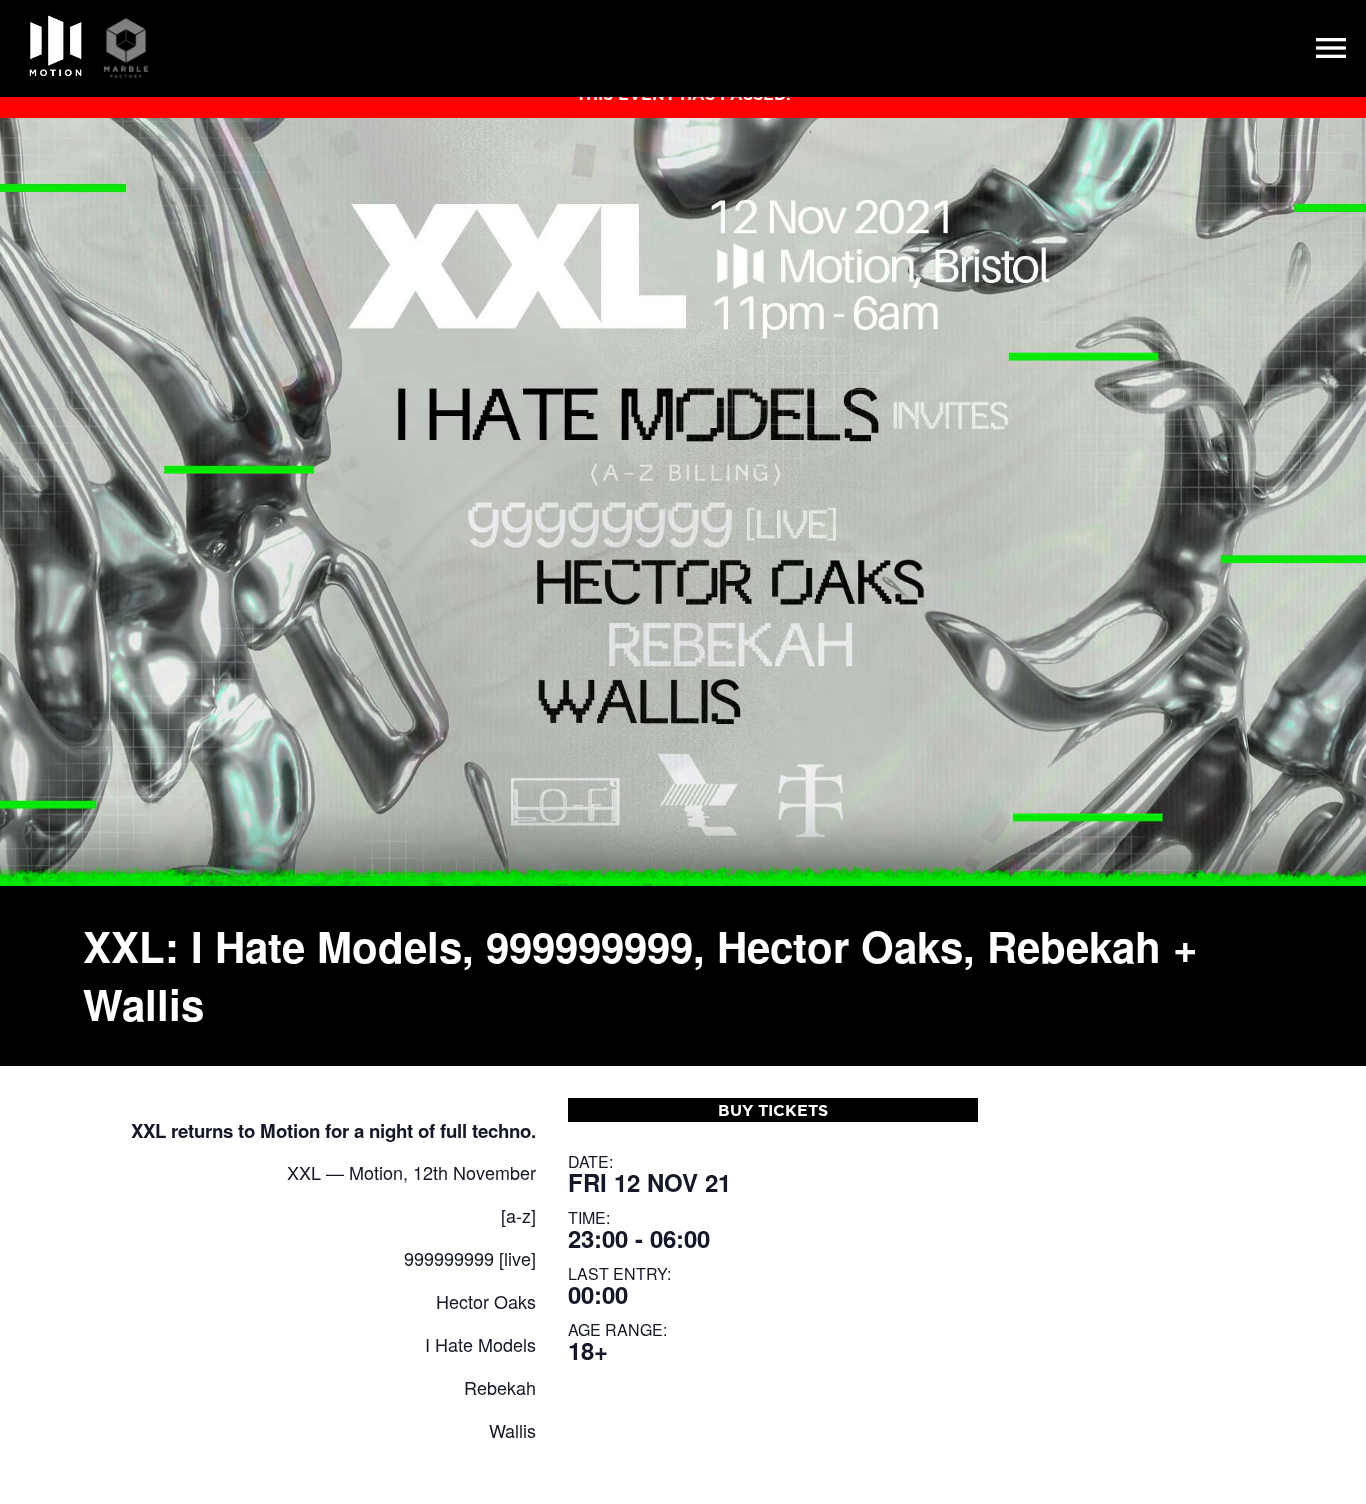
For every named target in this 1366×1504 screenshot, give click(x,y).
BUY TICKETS (773, 1110)
